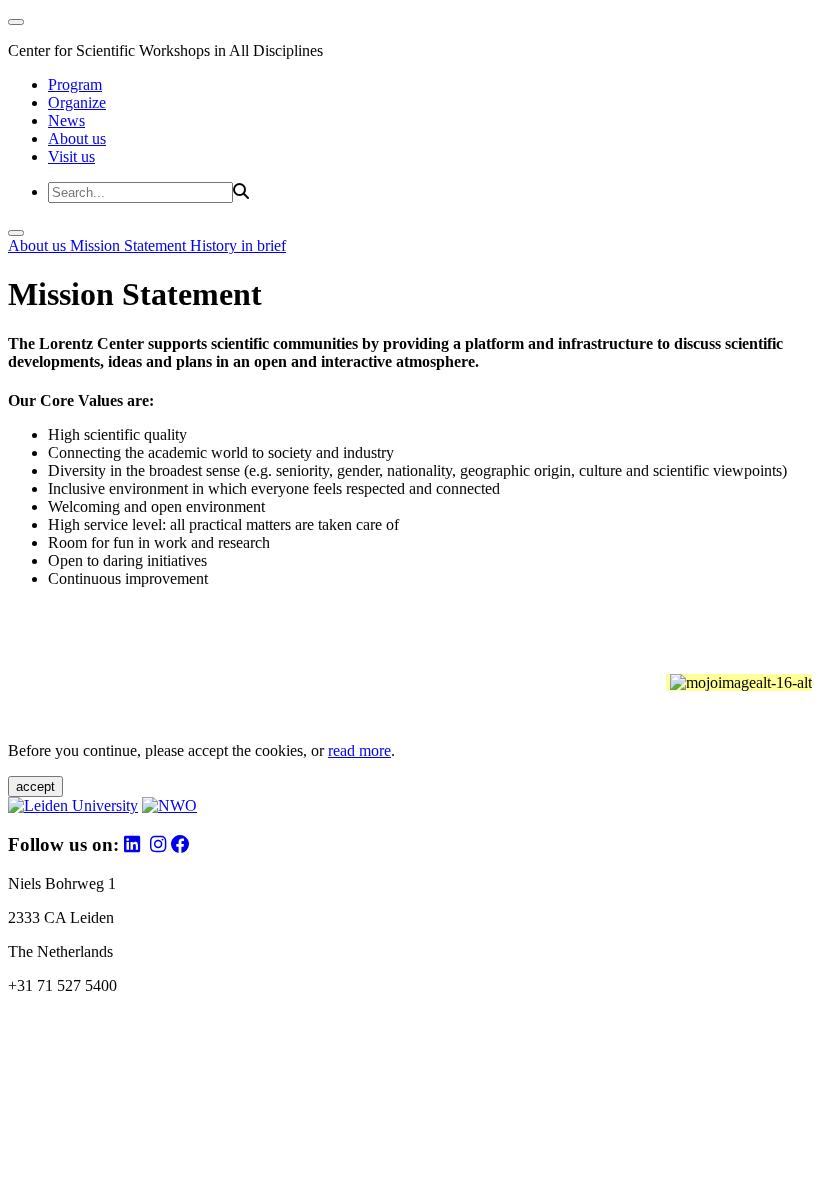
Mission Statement (130, 245)
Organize (77, 102)
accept (35, 786)
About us (77, 138)
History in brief (238, 245)
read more (359, 750)
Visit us (71, 156)
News (66, 120)
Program (75, 84)
